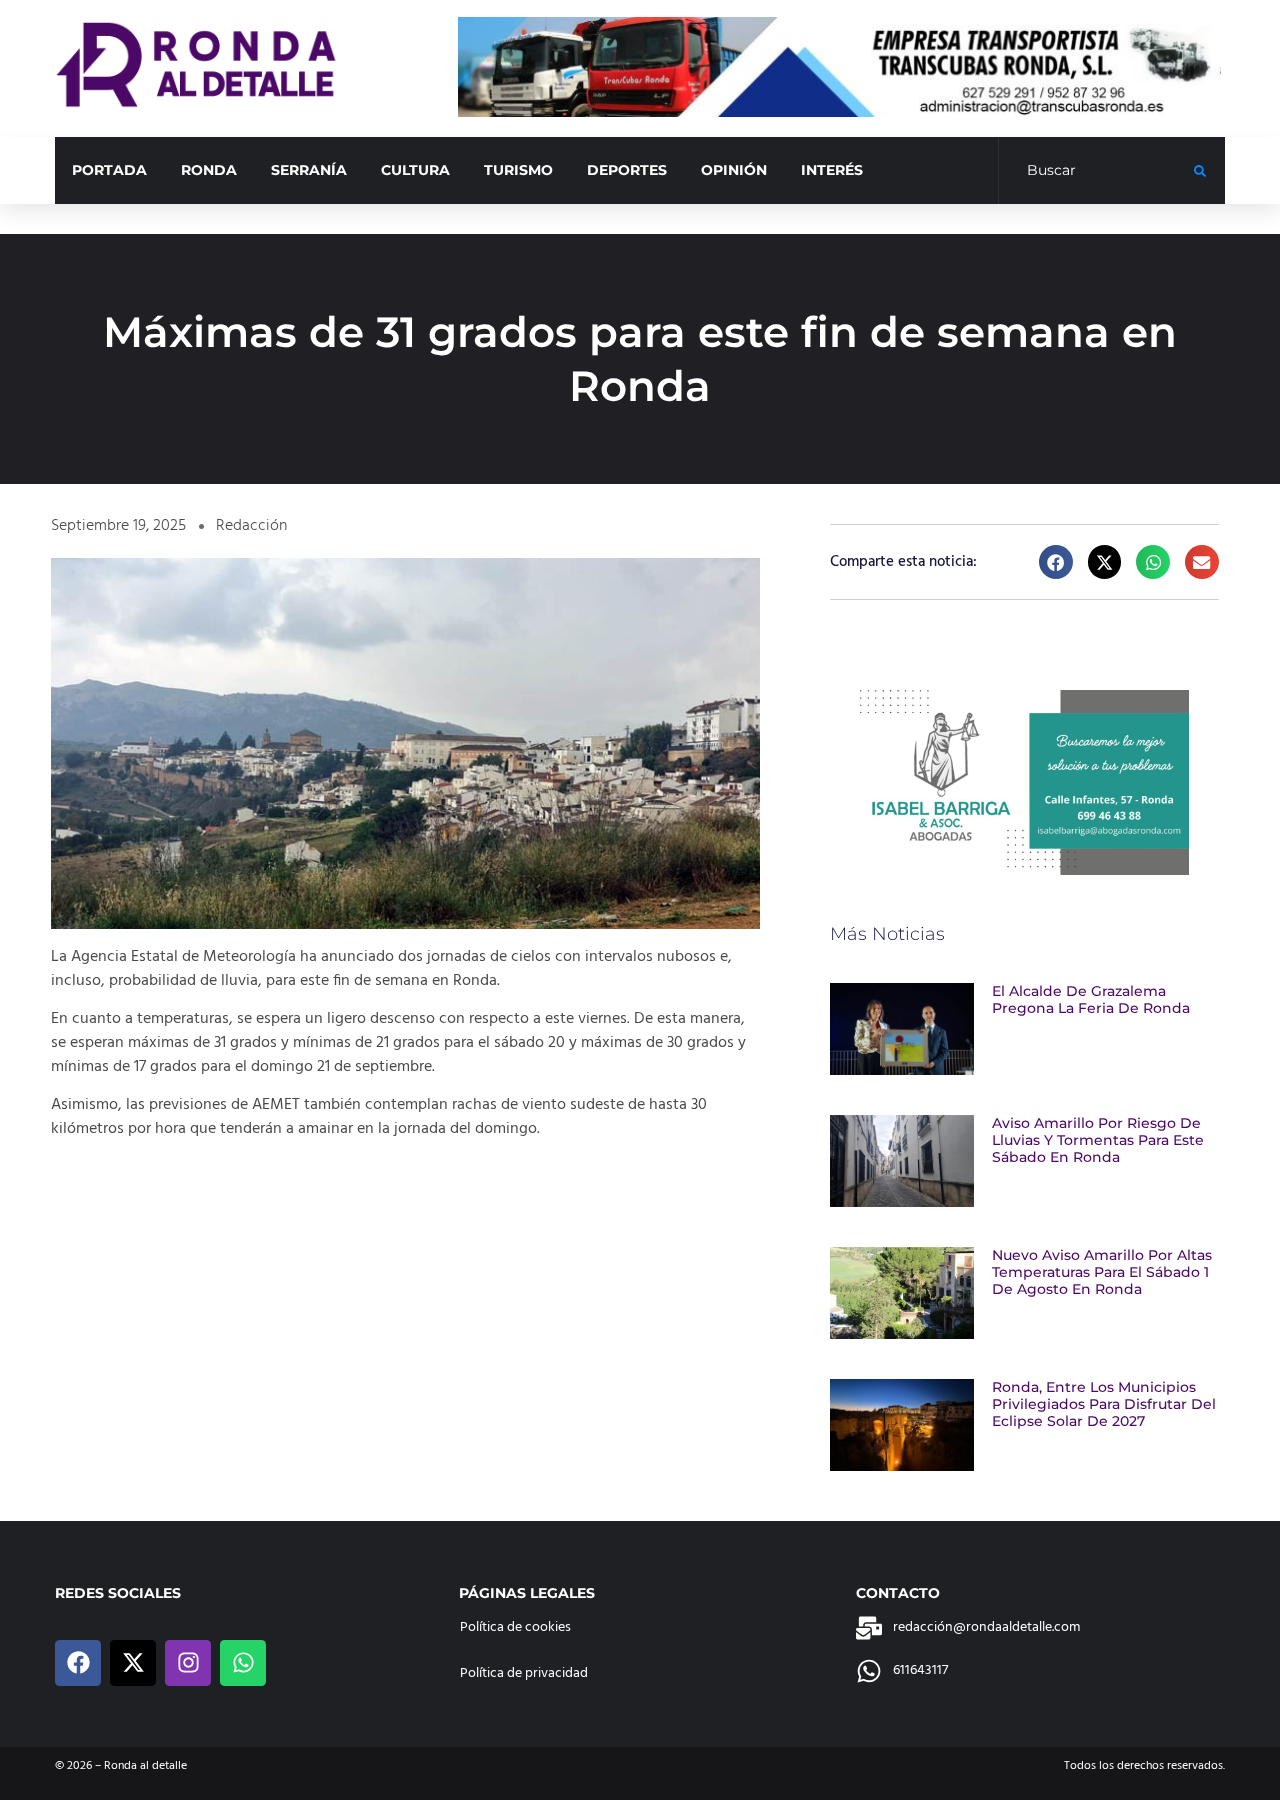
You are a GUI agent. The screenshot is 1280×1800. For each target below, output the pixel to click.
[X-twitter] (133, 1663)
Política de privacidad (524, 1673)
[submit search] (1200, 171)
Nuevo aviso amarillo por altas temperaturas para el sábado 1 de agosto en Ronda (1102, 1272)
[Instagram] (188, 1663)
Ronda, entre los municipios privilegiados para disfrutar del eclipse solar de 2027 (1104, 1404)
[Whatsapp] (243, 1663)
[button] (1056, 562)
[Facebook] (78, 1663)
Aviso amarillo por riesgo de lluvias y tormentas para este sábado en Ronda (1098, 1140)
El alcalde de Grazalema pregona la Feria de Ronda (1091, 999)
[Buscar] (1096, 171)
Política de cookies (515, 1627)
